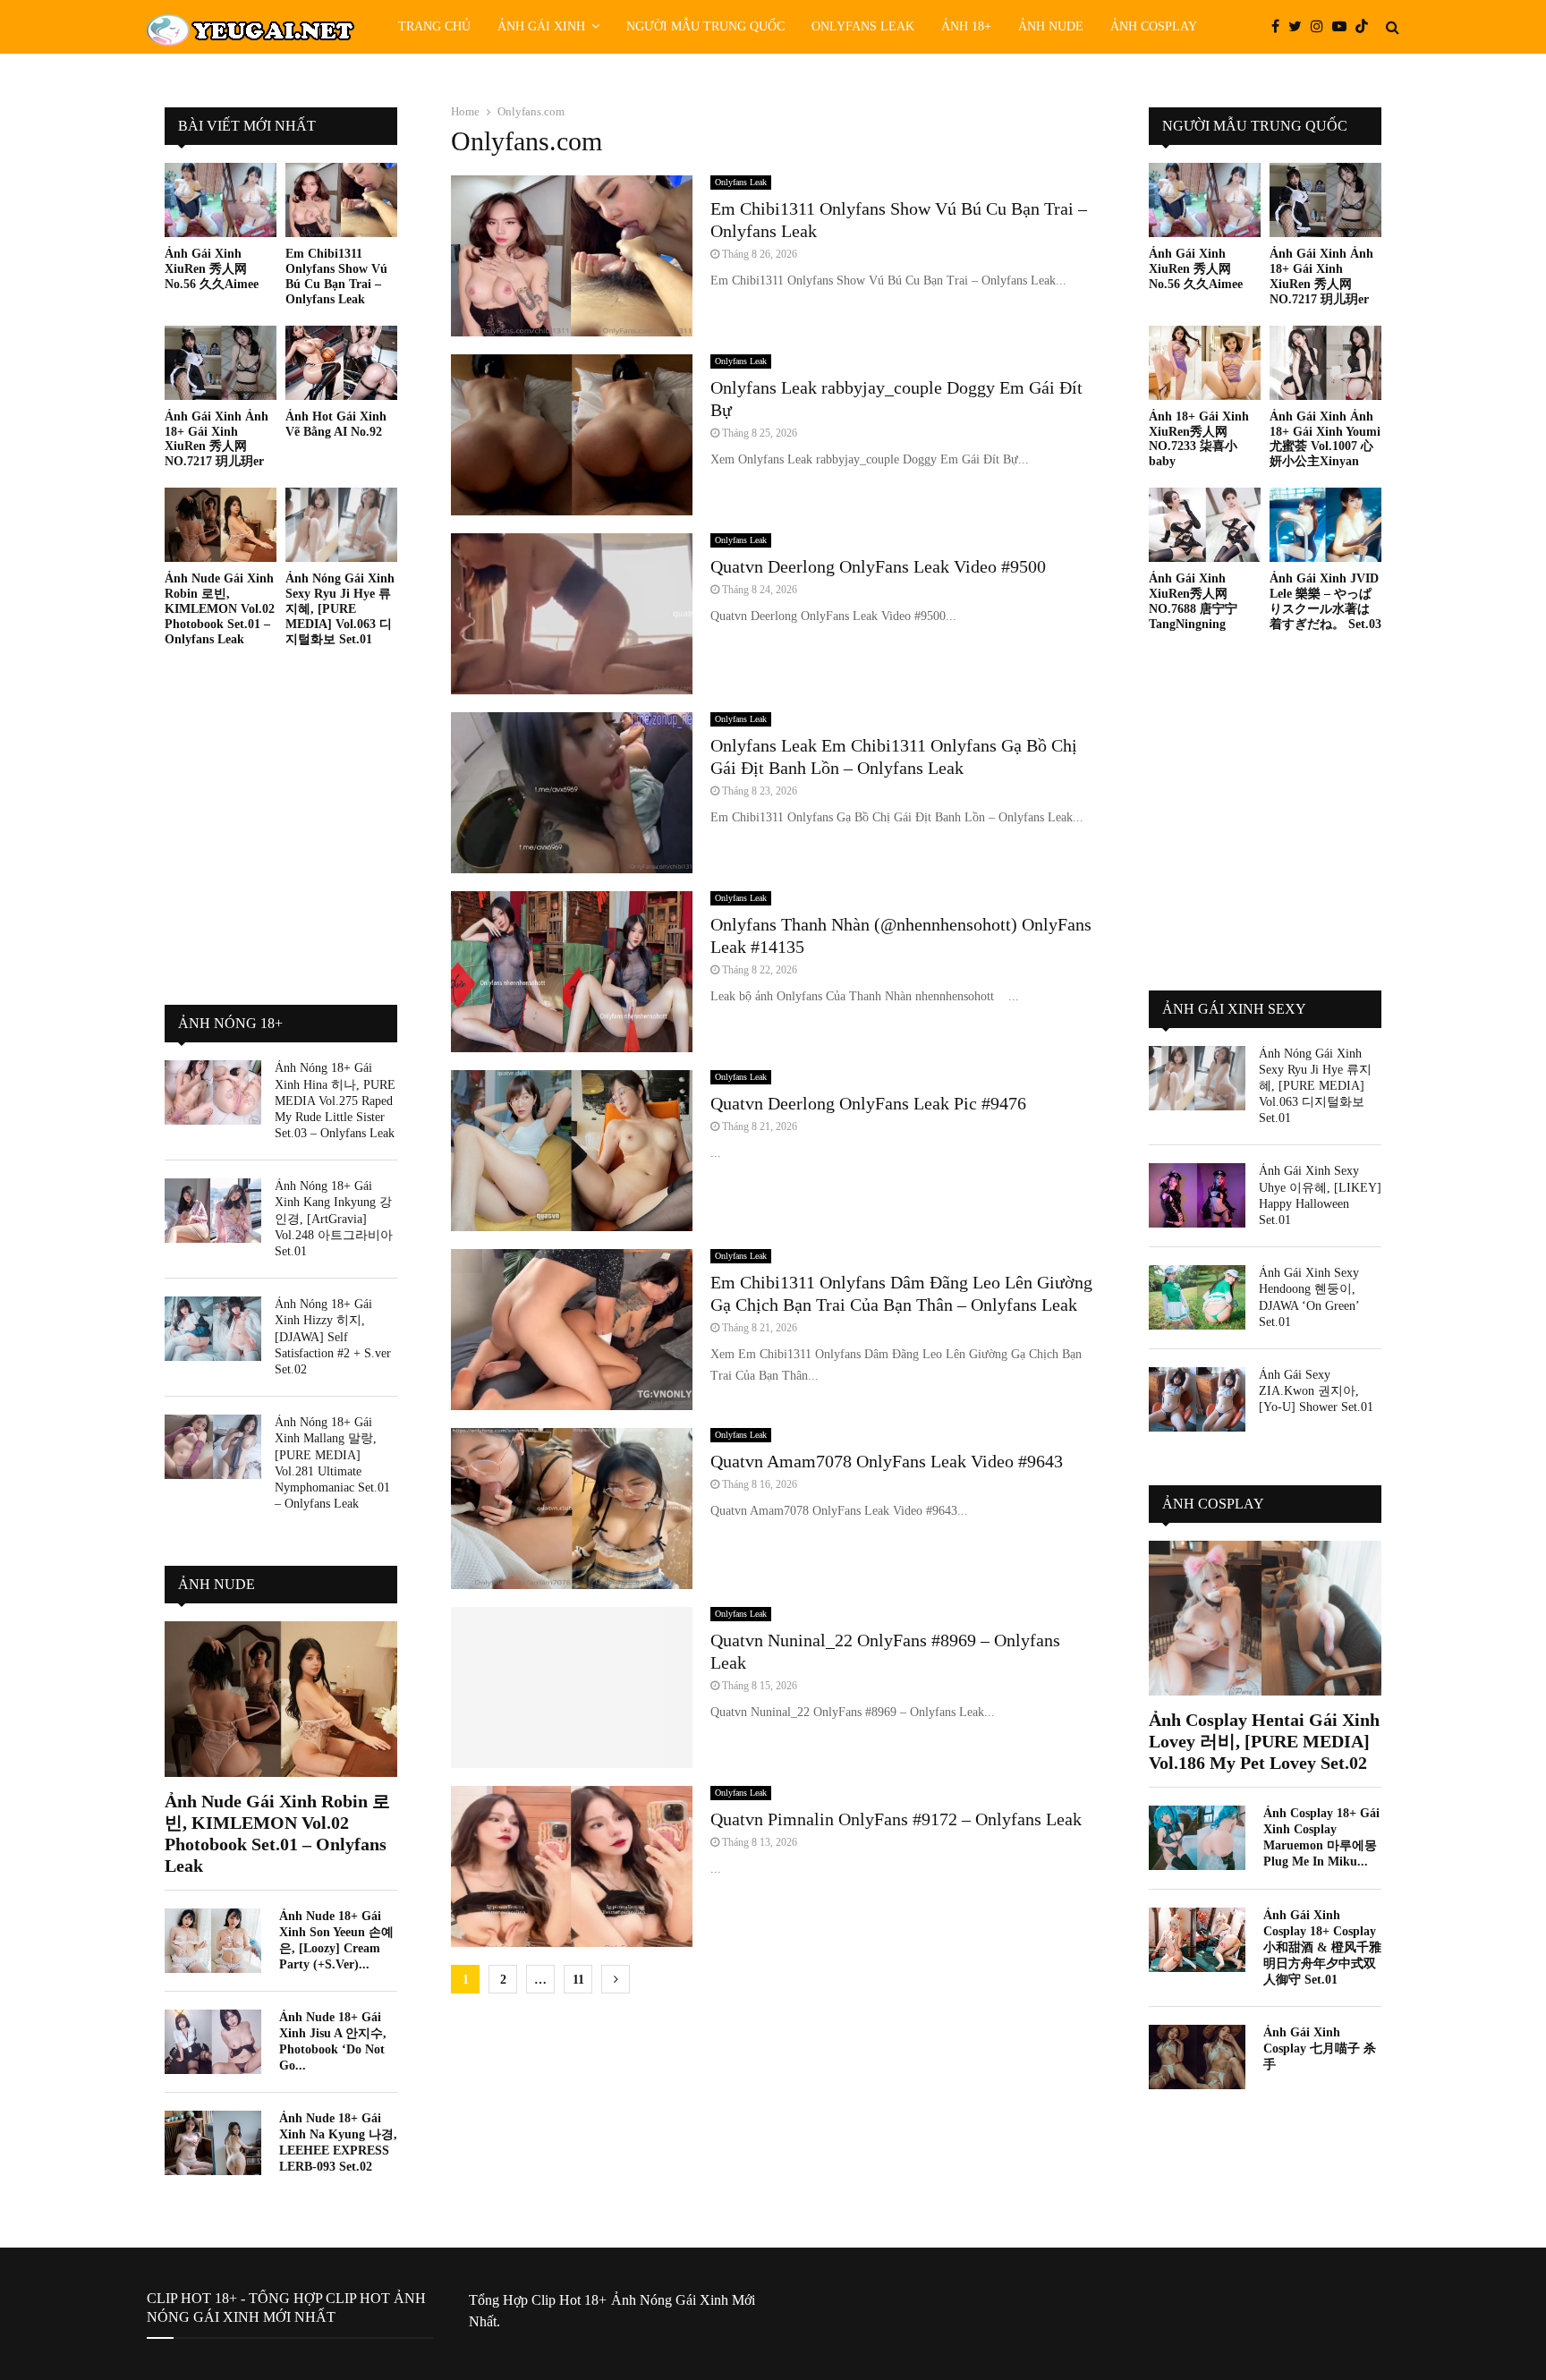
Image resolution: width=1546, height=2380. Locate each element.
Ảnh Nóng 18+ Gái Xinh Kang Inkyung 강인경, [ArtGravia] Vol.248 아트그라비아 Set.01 (334, 1219)
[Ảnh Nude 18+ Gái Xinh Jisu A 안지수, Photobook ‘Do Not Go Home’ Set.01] (213, 2042)
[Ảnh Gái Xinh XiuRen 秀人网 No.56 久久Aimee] (221, 200)
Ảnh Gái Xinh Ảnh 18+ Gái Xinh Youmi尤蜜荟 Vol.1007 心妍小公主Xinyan (1325, 439)
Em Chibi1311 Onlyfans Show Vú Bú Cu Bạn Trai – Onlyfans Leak (336, 276)
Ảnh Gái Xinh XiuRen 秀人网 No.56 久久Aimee (212, 269)
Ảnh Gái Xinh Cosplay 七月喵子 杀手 (1320, 2048)
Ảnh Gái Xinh (541, 26)
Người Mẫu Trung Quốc (705, 26)
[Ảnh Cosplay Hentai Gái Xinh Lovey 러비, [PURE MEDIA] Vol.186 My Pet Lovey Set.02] (1265, 1618)
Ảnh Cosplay (1154, 26)
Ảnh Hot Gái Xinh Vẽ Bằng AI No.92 (336, 424)
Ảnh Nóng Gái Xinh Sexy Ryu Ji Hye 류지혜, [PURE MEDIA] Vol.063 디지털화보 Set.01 (340, 608)
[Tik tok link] (1366, 27)
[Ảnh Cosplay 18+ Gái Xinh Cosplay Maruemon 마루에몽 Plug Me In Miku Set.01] (1197, 1838)
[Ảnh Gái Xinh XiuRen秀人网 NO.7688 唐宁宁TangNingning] (1205, 525)
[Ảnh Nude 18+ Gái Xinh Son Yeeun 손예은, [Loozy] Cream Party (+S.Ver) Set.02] (213, 1941)
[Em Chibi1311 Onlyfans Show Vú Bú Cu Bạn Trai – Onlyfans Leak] (341, 200)
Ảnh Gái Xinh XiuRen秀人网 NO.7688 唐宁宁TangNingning (1193, 601)
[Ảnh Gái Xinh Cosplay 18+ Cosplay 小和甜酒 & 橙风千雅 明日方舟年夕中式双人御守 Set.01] (1197, 1940)
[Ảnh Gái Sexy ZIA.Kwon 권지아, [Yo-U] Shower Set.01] (1197, 1399)
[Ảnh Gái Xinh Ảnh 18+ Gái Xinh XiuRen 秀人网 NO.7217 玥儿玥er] (221, 363)
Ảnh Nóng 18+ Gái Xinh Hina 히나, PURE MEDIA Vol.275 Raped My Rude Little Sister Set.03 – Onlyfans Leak (335, 1101)
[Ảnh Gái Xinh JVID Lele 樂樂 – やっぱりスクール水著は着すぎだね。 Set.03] (1325, 525)
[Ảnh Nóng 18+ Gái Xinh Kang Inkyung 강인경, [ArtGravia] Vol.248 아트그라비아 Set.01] (213, 1211)
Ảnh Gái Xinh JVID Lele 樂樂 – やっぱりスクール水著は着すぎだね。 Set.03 (1325, 601)
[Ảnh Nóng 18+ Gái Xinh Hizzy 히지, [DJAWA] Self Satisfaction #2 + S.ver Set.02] (213, 1329)
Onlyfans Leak (863, 26)
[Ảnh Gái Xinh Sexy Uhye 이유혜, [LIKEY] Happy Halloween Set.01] (1197, 1195)
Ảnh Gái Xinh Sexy (1234, 1009)
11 (578, 1980)
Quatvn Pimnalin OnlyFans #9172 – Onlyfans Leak (896, 1819)
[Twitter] (1300, 27)
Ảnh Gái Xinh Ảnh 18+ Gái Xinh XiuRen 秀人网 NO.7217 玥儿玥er (217, 439)
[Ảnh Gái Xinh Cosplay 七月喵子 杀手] (1197, 2057)
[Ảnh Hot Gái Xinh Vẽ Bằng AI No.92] (341, 363)
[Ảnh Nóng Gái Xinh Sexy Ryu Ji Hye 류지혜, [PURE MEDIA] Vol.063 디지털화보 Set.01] (341, 525)
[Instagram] (1321, 27)
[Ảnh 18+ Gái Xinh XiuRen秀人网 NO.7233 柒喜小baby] (1205, 363)
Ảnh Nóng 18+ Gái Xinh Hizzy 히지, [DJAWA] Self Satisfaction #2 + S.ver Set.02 (333, 1337)
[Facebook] (1280, 27)
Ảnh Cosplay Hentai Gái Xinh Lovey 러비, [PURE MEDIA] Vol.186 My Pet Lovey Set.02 (1264, 1741)
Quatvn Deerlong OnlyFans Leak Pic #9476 (868, 1103)
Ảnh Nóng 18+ (230, 1023)
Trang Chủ (434, 26)
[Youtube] (1344, 27)
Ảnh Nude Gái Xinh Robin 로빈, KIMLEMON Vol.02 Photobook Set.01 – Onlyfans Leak (220, 608)
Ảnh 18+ (966, 26)
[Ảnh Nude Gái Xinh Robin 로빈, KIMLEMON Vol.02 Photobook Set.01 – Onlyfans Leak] (221, 525)
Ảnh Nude (1051, 26)
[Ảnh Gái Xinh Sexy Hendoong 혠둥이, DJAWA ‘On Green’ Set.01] (1197, 1297)
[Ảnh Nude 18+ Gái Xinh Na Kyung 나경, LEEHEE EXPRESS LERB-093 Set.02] (213, 2143)
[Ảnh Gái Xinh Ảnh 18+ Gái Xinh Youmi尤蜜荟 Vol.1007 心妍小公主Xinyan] (1325, 363)
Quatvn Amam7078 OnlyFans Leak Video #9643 (887, 1461)
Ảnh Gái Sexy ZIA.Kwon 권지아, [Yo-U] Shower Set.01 (1316, 1391)
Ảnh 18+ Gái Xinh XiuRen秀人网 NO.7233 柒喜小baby (1199, 439)
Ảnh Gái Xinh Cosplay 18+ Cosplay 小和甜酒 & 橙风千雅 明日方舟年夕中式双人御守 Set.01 (1322, 1947)
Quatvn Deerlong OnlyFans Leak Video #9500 (878, 566)
